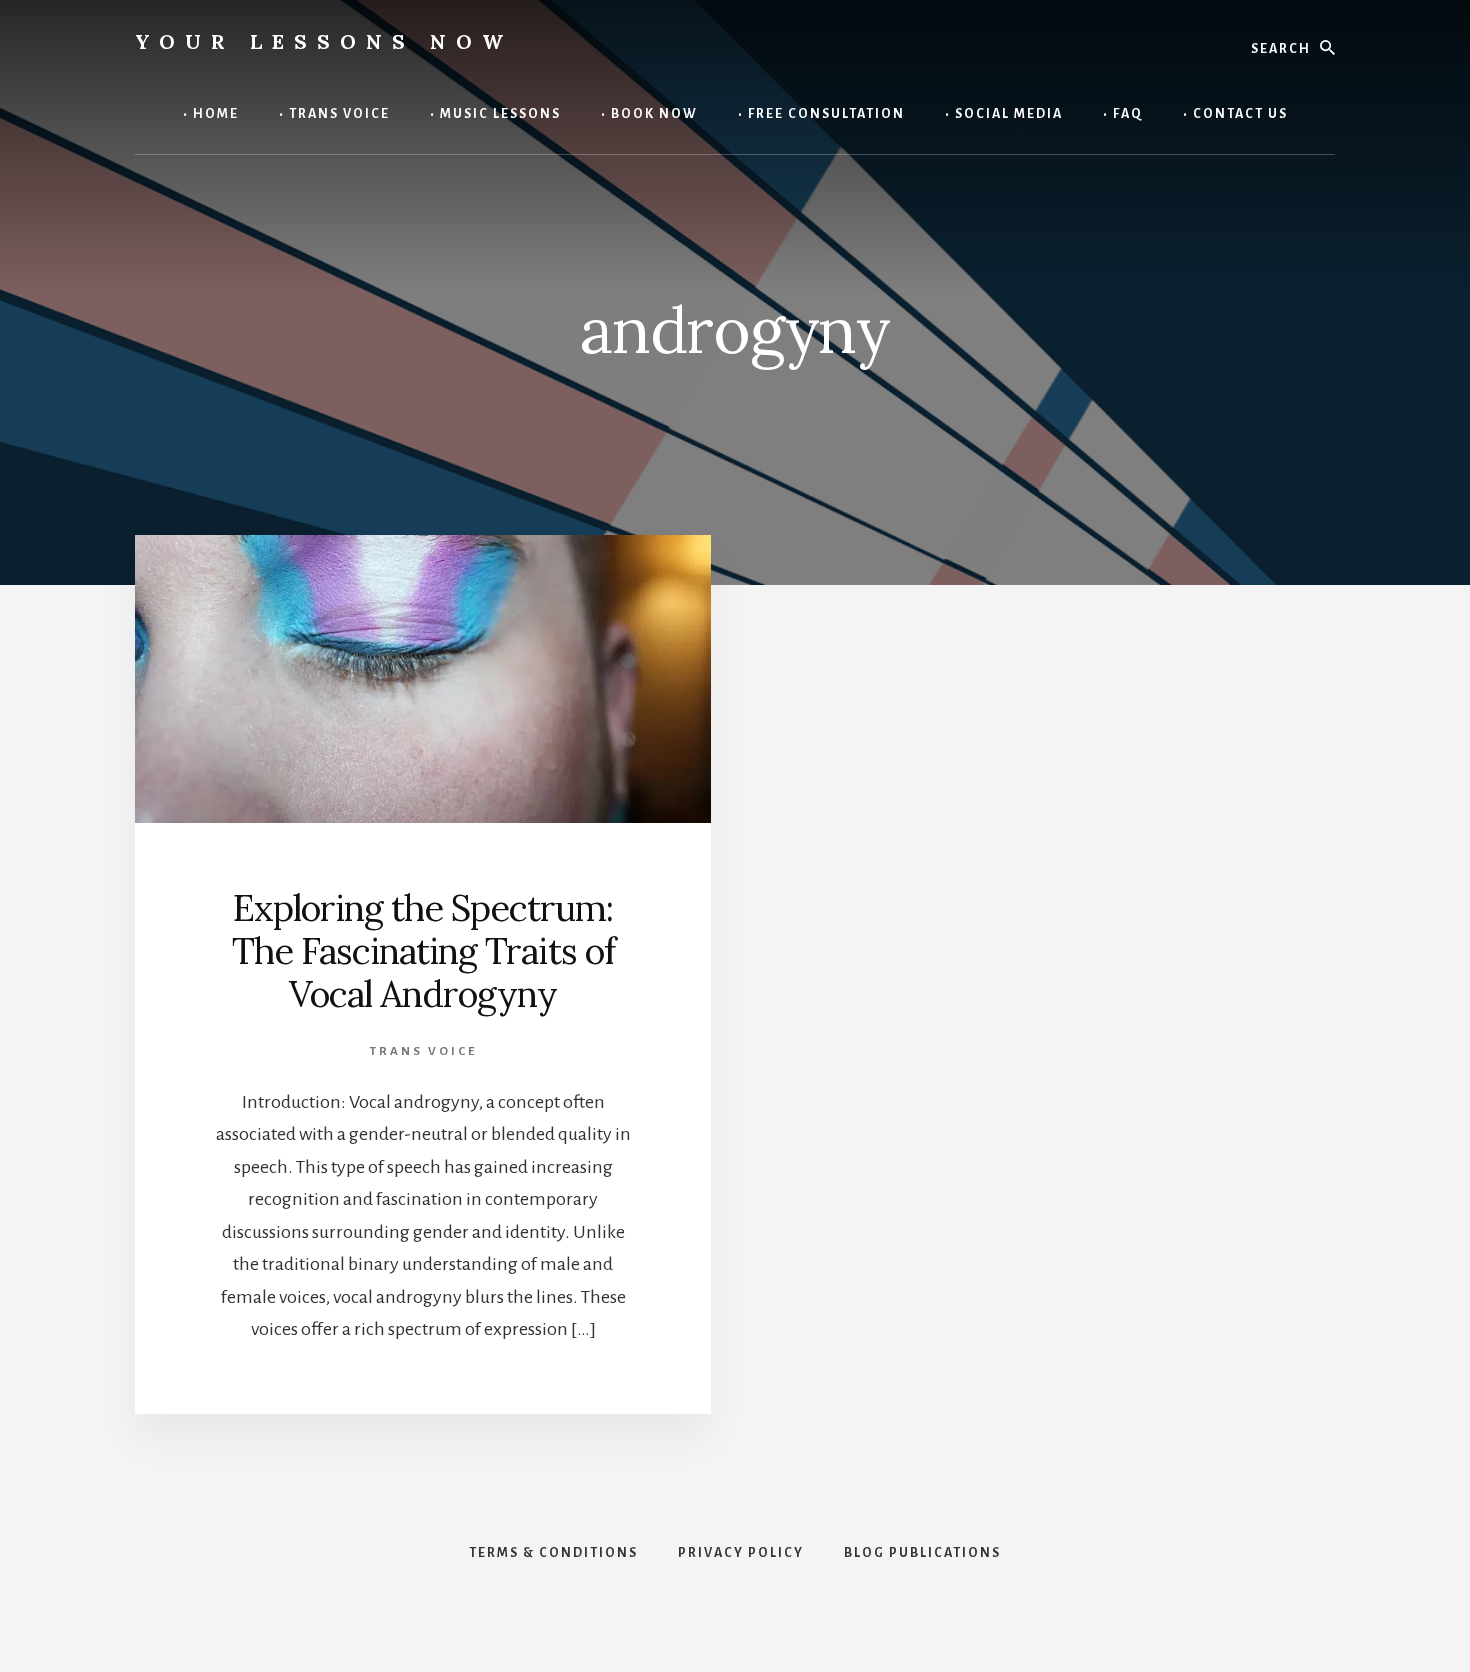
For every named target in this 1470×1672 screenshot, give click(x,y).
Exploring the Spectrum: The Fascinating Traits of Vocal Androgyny (423, 951)
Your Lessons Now (324, 41)
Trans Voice (423, 1051)
